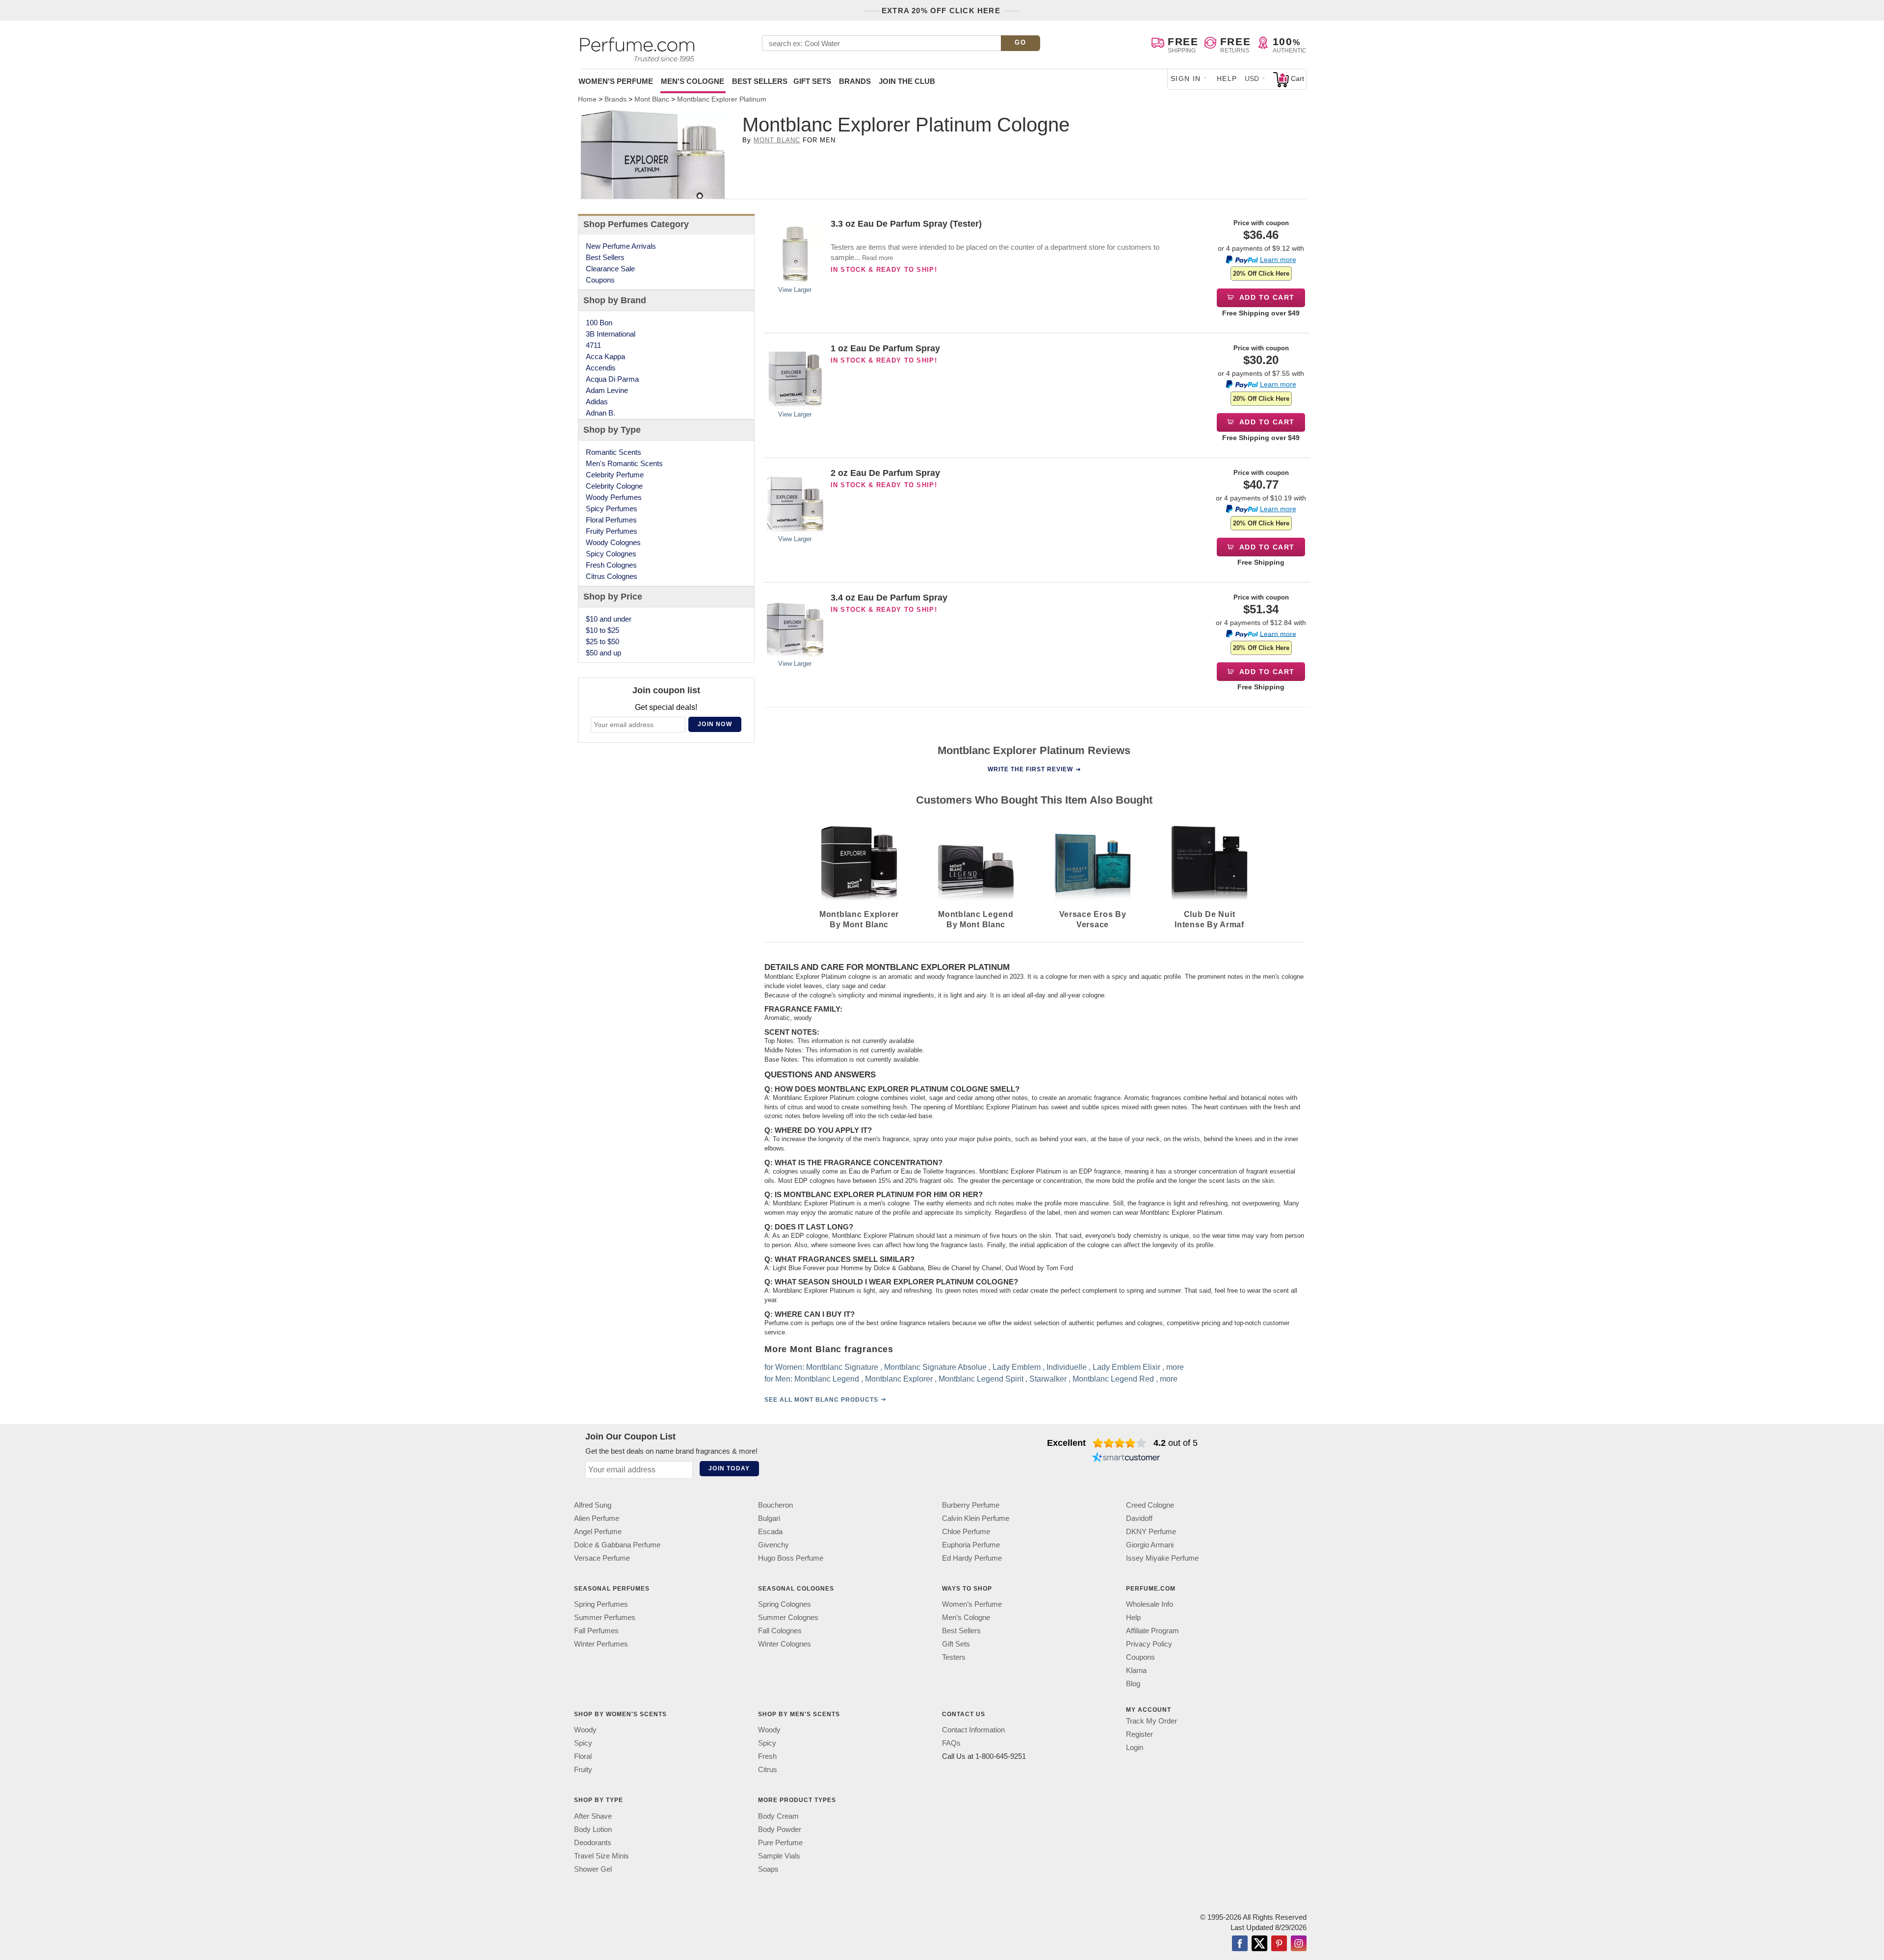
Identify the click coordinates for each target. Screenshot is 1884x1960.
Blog (1133, 1684)
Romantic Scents (614, 452)
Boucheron (775, 1505)
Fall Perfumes (596, 1631)
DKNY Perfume (1151, 1531)
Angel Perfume (598, 1531)
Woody (585, 1730)
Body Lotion (593, 1829)
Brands (855, 81)
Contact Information (973, 1730)
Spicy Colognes (611, 554)
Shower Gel (593, 1869)
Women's (616, 81)
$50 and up (603, 653)
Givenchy (773, 1545)
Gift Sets (812, 81)
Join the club (907, 81)
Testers (954, 1657)
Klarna (1136, 1670)
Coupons (600, 280)
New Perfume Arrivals (621, 246)
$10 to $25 (602, 630)
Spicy (583, 1743)
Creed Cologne (1150, 1505)
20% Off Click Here (1261, 274)
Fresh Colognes (611, 565)
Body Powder (780, 1829)
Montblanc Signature (842, 1367)
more (1175, 1367)
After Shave (593, 1816)
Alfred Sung (593, 1505)
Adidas (597, 402)
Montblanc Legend (827, 1378)
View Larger (795, 290)
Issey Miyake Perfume (1162, 1558)
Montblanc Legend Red (1113, 1378)
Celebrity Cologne (614, 486)
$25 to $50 (602, 641)
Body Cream (778, 1816)
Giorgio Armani (1150, 1545)
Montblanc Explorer (899, 1378)
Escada (770, 1531)
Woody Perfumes (614, 497)
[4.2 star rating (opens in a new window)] (1120, 1443)
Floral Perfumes (611, 520)
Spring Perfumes (601, 1604)
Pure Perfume (780, 1842)
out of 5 (1176, 1443)
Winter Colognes (785, 1644)
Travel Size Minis (602, 1855)
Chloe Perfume (966, 1531)
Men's (693, 81)
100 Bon (599, 323)
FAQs (951, 1743)
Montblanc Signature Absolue (935, 1367)
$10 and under (609, 619)
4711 (593, 345)
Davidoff (1139, 1518)
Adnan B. (601, 413)
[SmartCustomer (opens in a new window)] (1126, 1459)
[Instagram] (1299, 1944)
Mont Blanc (777, 140)
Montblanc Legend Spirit (981, 1378)
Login (1135, 1747)
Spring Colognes (785, 1604)
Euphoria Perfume (971, 1545)
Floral (583, 1756)
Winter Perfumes (601, 1644)
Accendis (601, 368)
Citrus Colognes (612, 576)
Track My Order (1151, 1721)
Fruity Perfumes (612, 531)
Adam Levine (607, 390)
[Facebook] (1240, 1944)
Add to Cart (1266, 297)
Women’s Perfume (972, 1604)
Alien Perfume (597, 1518)
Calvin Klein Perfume (976, 1518)
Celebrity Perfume (615, 475)
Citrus (768, 1769)
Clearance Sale (610, 269)
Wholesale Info (1150, 1604)
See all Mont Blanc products (821, 1399)
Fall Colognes (780, 1631)
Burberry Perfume (971, 1505)
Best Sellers (760, 81)
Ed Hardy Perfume (972, 1558)
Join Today (729, 1468)
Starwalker (1048, 1378)
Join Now (715, 724)
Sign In (1186, 78)
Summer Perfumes (605, 1617)
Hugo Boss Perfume (791, 1558)
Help (1227, 78)
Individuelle (1067, 1367)
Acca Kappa (605, 356)
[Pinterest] (1279, 1944)
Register (1139, 1734)
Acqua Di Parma (612, 379)
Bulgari (769, 1518)
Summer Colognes (788, 1617)
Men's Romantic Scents (624, 463)
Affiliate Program (1152, 1631)
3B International (611, 334)
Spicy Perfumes (612, 509)
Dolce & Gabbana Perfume (617, 1545)
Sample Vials (779, 1855)
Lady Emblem (1017, 1367)
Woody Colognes (613, 542)
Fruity (583, 1769)
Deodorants (593, 1842)
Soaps (768, 1869)
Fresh (767, 1756)
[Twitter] (1259, 1944)
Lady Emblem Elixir (1126, 1367)
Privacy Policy (1149, 1644)
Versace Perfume (602, 1558)
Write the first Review (1030, 769)
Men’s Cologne (966, 1617)
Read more (877, 258)
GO (1020, 42)
